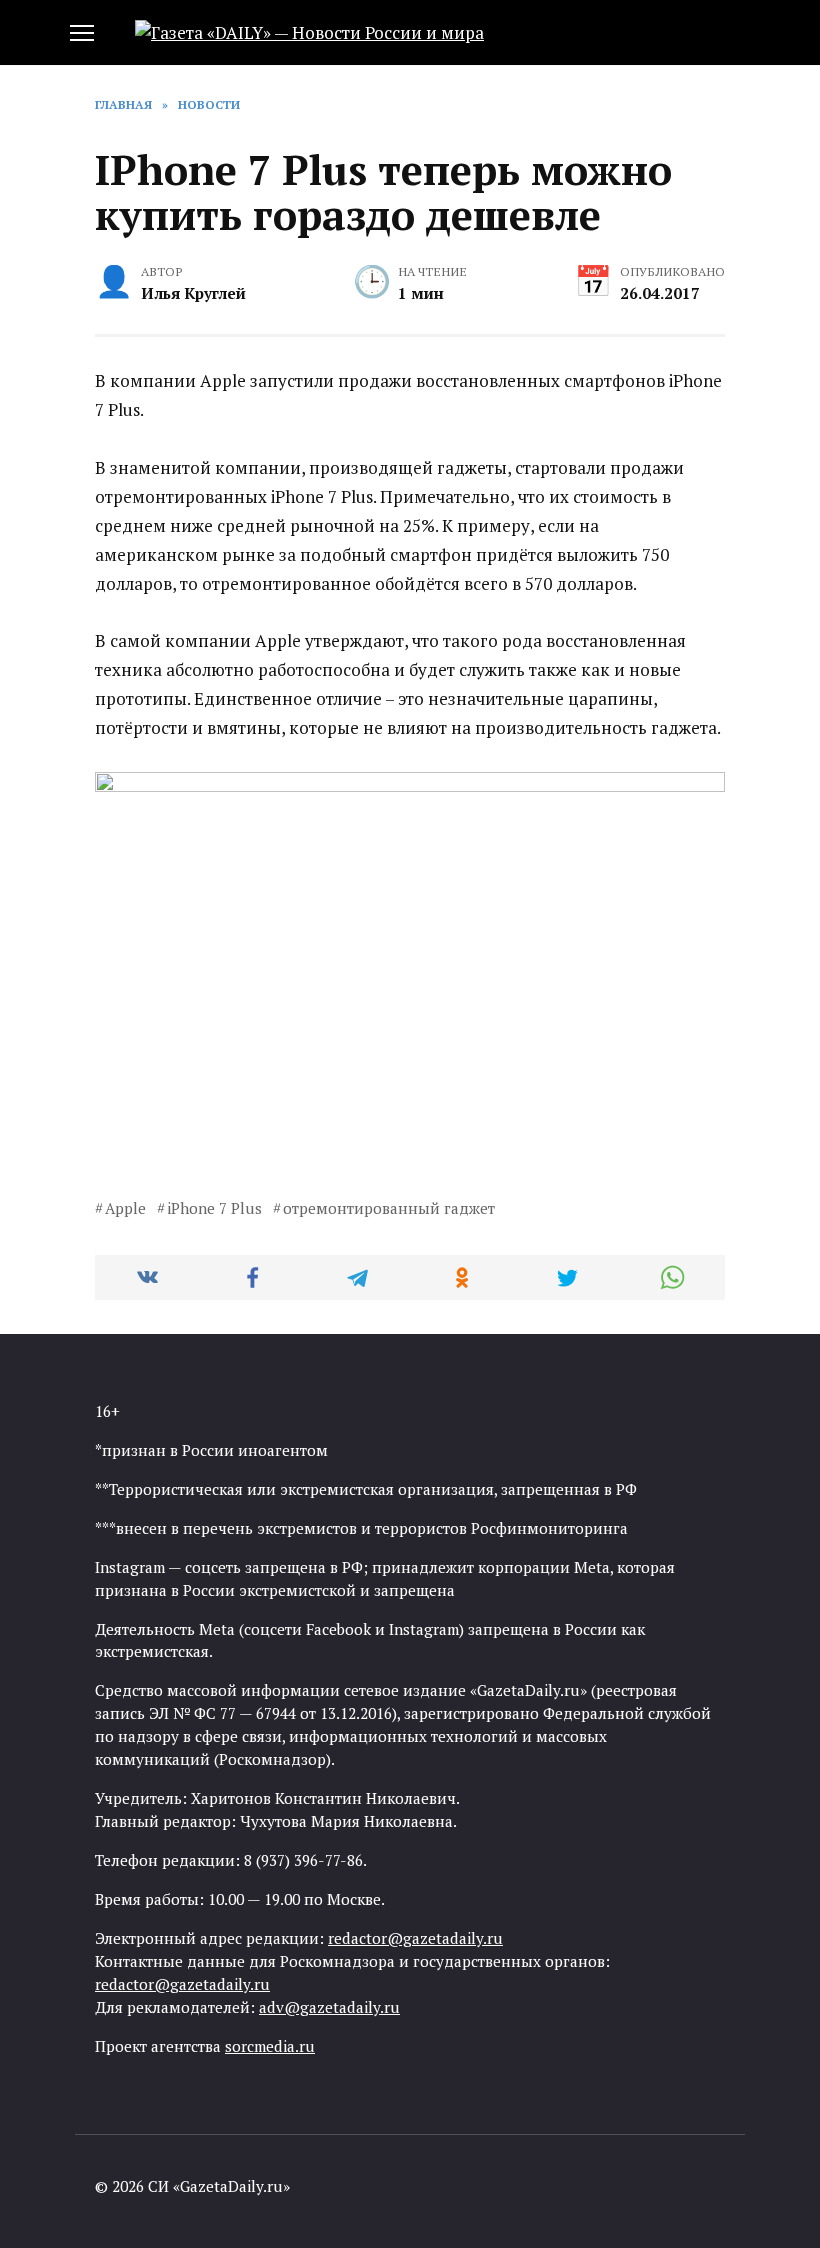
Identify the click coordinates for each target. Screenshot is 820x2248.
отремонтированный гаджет (389, 1208)
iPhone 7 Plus (214, 1208)
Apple (125, 1208)
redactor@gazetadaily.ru (415, 1938)
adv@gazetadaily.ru (329, 2007)
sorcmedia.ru (270, 2046)
